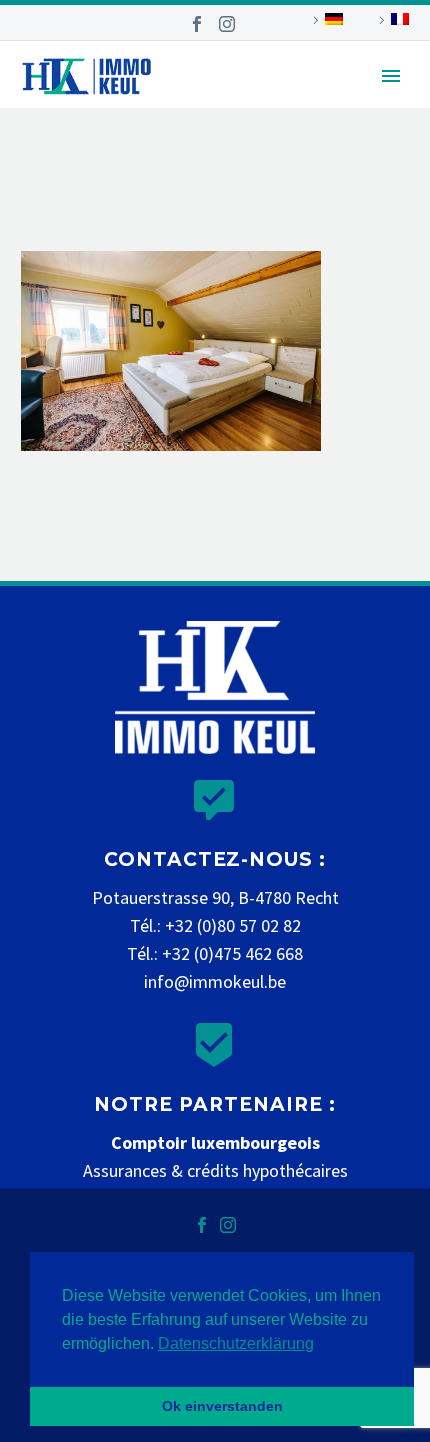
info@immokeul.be (215, 981)
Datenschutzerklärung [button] (236, 1343)
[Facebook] (197, 24)
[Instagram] (227, 24)
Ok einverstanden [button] (222, 1406)
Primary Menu (391, 76)
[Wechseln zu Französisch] (391, 20)
